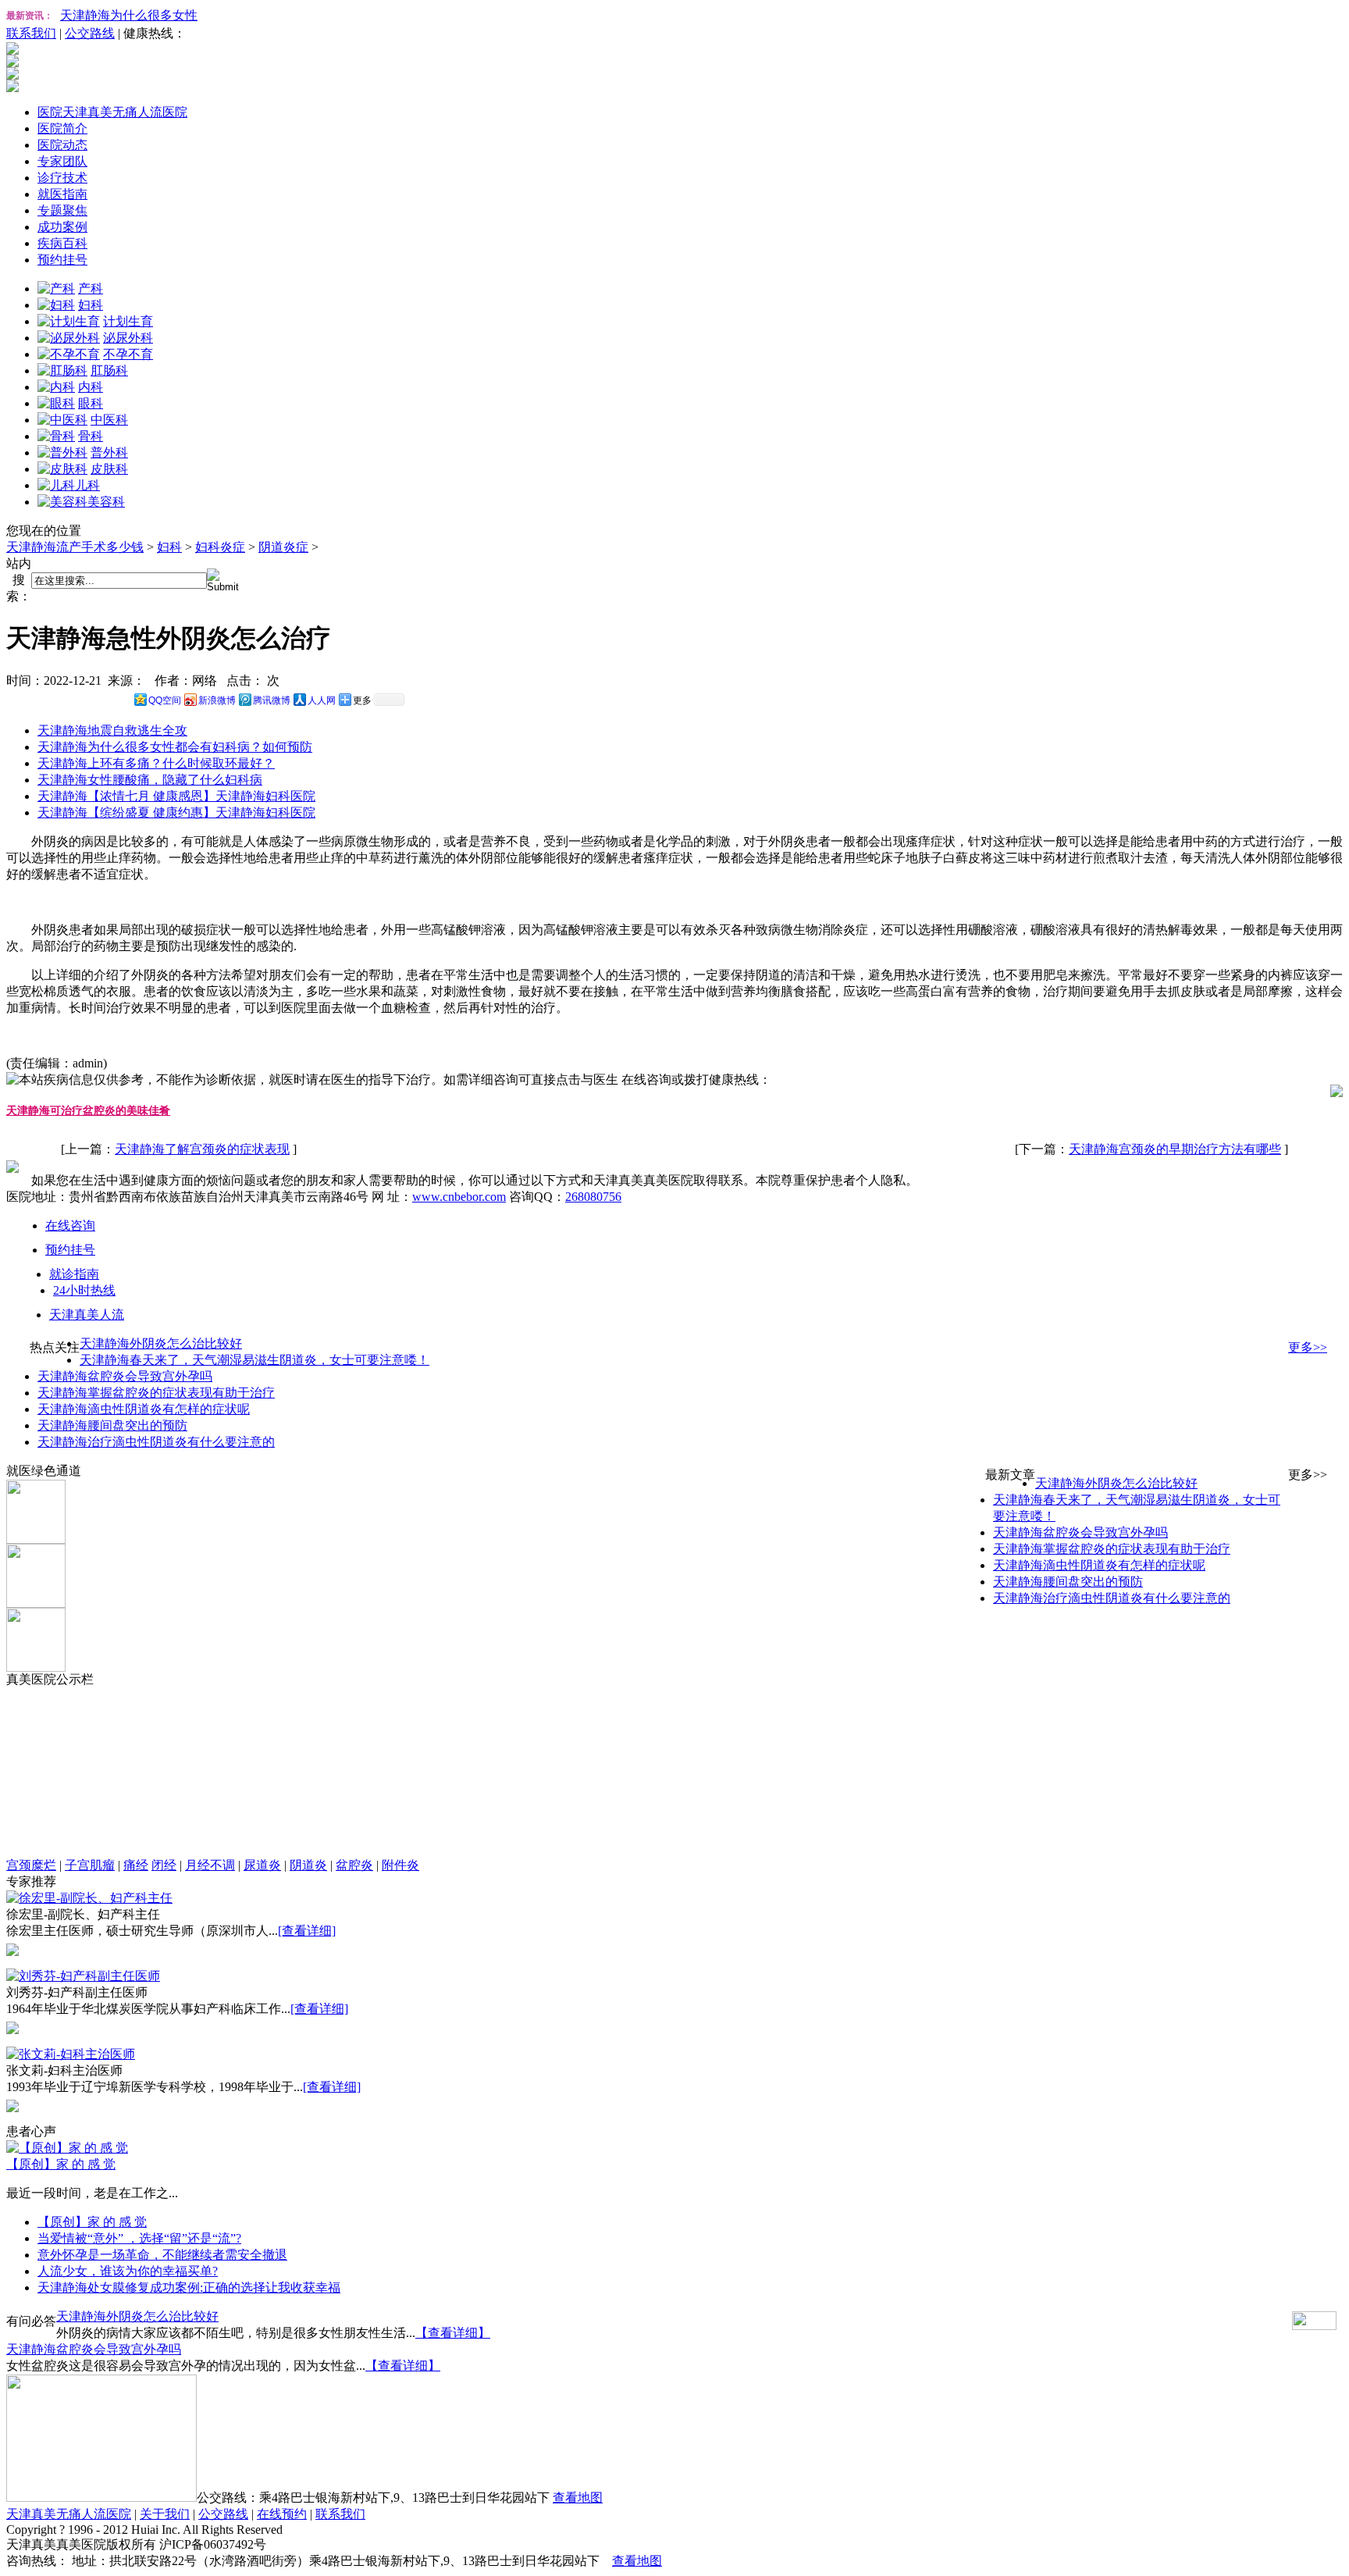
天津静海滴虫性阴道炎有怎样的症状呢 (144, 1409)
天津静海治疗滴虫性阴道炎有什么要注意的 (156, 1442)
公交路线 (90, 33)
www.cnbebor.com (459, 1197)
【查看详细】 (453, 2333)
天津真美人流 (87, 1315)
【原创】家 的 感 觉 (61, 2164)
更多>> (1308, 1347)
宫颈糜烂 (31, 1865)
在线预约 (282, 2514)
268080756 (593, 1197)
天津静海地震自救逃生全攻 (112, 730)
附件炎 (400, 1865)
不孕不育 (128, 354)
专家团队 (62, 161)
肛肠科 (109, 371)
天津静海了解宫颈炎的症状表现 (202, 1149)
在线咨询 (70, 1226)
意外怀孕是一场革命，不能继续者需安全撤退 (162, 2255)
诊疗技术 (62, 178)
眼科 (91, 403)
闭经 (164, 1865)
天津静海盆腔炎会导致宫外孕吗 (125, 1376)
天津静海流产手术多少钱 (75, 547)
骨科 (91, 436)
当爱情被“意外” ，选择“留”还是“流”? (139, 2238)
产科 (91, 289)
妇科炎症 (220, 547)
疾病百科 (62, 243)
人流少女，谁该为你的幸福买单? (128, 2271)
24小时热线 (84, 1290)
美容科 (106, 502)
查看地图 (578, 2498)
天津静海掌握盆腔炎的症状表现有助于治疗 (156, 1393)
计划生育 (128, 321)
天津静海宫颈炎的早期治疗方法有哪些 (1175, 1149)
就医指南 (62, 194)
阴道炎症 (283, 547)
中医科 (109, 420)
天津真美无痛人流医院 (69, 2514)
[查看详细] (307, 1931)
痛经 (136, 1865)
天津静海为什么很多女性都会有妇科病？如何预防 (175, 747)
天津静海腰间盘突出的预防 (112, 1425)
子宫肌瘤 (90, 1865)
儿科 (87, 485)
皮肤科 (109, 469)
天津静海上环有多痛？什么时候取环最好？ (156, 763)
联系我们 (31, 33)
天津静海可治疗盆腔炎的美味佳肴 (88, 1111)
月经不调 (210, 1865)
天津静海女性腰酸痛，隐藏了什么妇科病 (150, 780)
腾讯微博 (272, 700)
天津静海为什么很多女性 (129, 15)
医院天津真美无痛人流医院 (112, 112)
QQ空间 (165, 700)
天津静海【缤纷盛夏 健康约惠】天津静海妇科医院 (176, 812)
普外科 (109, 452)
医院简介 (62, 128)
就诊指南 (74, 1274)
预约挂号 (62, 260)
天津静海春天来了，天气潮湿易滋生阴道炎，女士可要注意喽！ (254, 1360)
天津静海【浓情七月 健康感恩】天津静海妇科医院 (176, 796)
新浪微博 (217, 700)
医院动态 (62, 145)
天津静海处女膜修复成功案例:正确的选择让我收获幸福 (189, 2287)
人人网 (322, 700)
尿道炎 (262, 1865)
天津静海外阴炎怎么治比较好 (161, 1343)
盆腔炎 (354, 1865)
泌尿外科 (128, 338)
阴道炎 (308, 1865)
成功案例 (62, 227)
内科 (91, 387)
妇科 (91, 305)
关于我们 (165, 2514)
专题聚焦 (62, 210)
